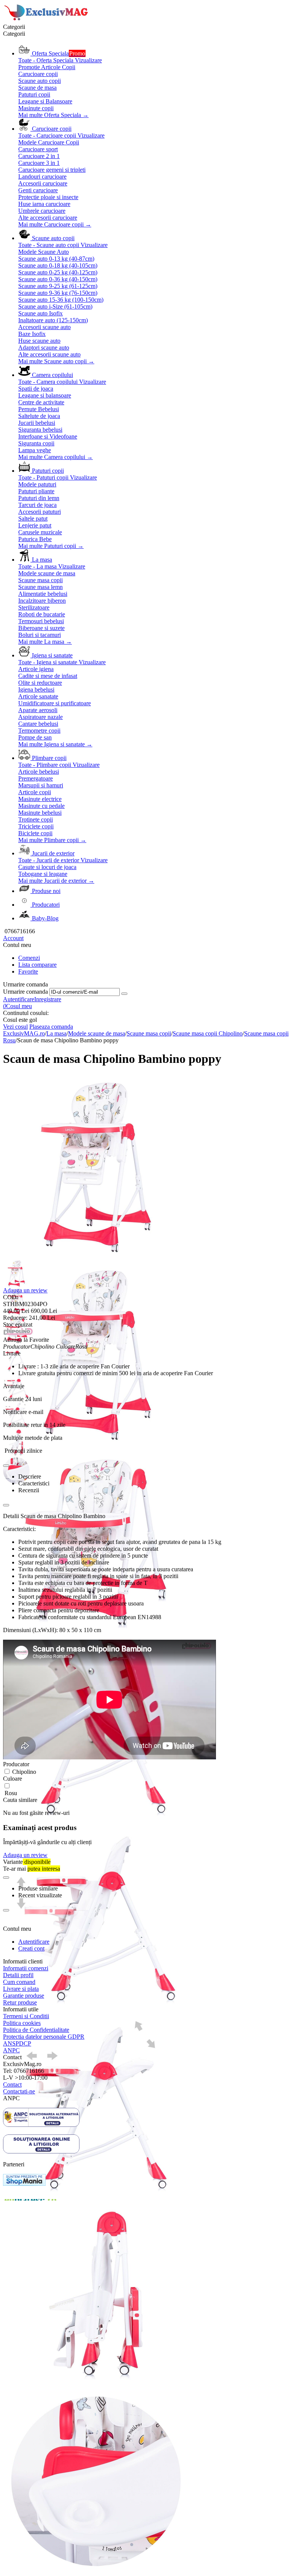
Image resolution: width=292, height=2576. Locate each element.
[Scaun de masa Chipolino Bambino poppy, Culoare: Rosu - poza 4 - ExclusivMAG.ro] (96, 1822)
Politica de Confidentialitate (36, 2030)
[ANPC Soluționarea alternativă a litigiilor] (41, 2125)
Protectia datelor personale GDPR (44, 2037)
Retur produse (20, 2002)
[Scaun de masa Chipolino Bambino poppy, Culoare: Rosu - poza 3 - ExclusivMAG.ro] (96, 1634)
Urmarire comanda (25, 992)
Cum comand (19, 1982)
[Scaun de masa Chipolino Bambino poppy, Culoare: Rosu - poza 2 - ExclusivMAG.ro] (96, 1446)
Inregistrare (48, 999)
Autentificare (19, 999)
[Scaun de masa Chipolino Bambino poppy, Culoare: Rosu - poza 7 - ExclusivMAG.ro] (96, 2385)
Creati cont (31, 1948)
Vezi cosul (15, 1027)
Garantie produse (24, 1996)
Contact (12, 2084)
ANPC (11, 2050)
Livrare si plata (21, 1989)
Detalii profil (18, 1975)
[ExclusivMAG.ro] (47, 20)
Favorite (28, 971)
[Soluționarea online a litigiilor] (41, 2151)
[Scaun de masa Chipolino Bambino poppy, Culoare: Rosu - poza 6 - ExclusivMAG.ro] (96, 2197)
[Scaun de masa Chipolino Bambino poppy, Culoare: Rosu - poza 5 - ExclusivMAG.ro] (96, 2009)
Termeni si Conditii (26, 2016)
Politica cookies (22, 2023)
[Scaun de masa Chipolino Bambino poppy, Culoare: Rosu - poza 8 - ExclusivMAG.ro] (96, 2572)
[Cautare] (124, 994)
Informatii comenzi (26, 1968)
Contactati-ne (19, 2091)
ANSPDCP (17, 2043)
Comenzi (29, 958)
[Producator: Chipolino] (18, 1333)
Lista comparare (37, 965)
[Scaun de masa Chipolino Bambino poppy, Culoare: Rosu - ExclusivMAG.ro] (96, 1258)
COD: (10, 1297)
